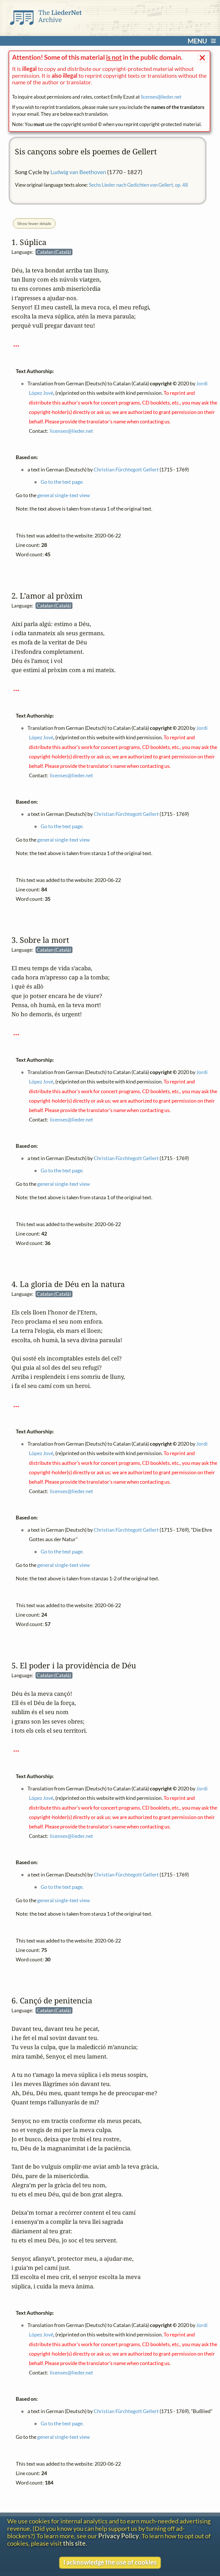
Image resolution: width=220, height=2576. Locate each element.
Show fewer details (34, 224)
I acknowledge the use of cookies (110, 2562)
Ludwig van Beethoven (78, 172)
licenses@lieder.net (161, 97)
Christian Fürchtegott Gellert (126, 469)
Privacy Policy (119, 2536)
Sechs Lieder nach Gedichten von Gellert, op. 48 (138, 185)
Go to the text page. (62, 482)
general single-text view (64, 495)
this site (74, 2543)
